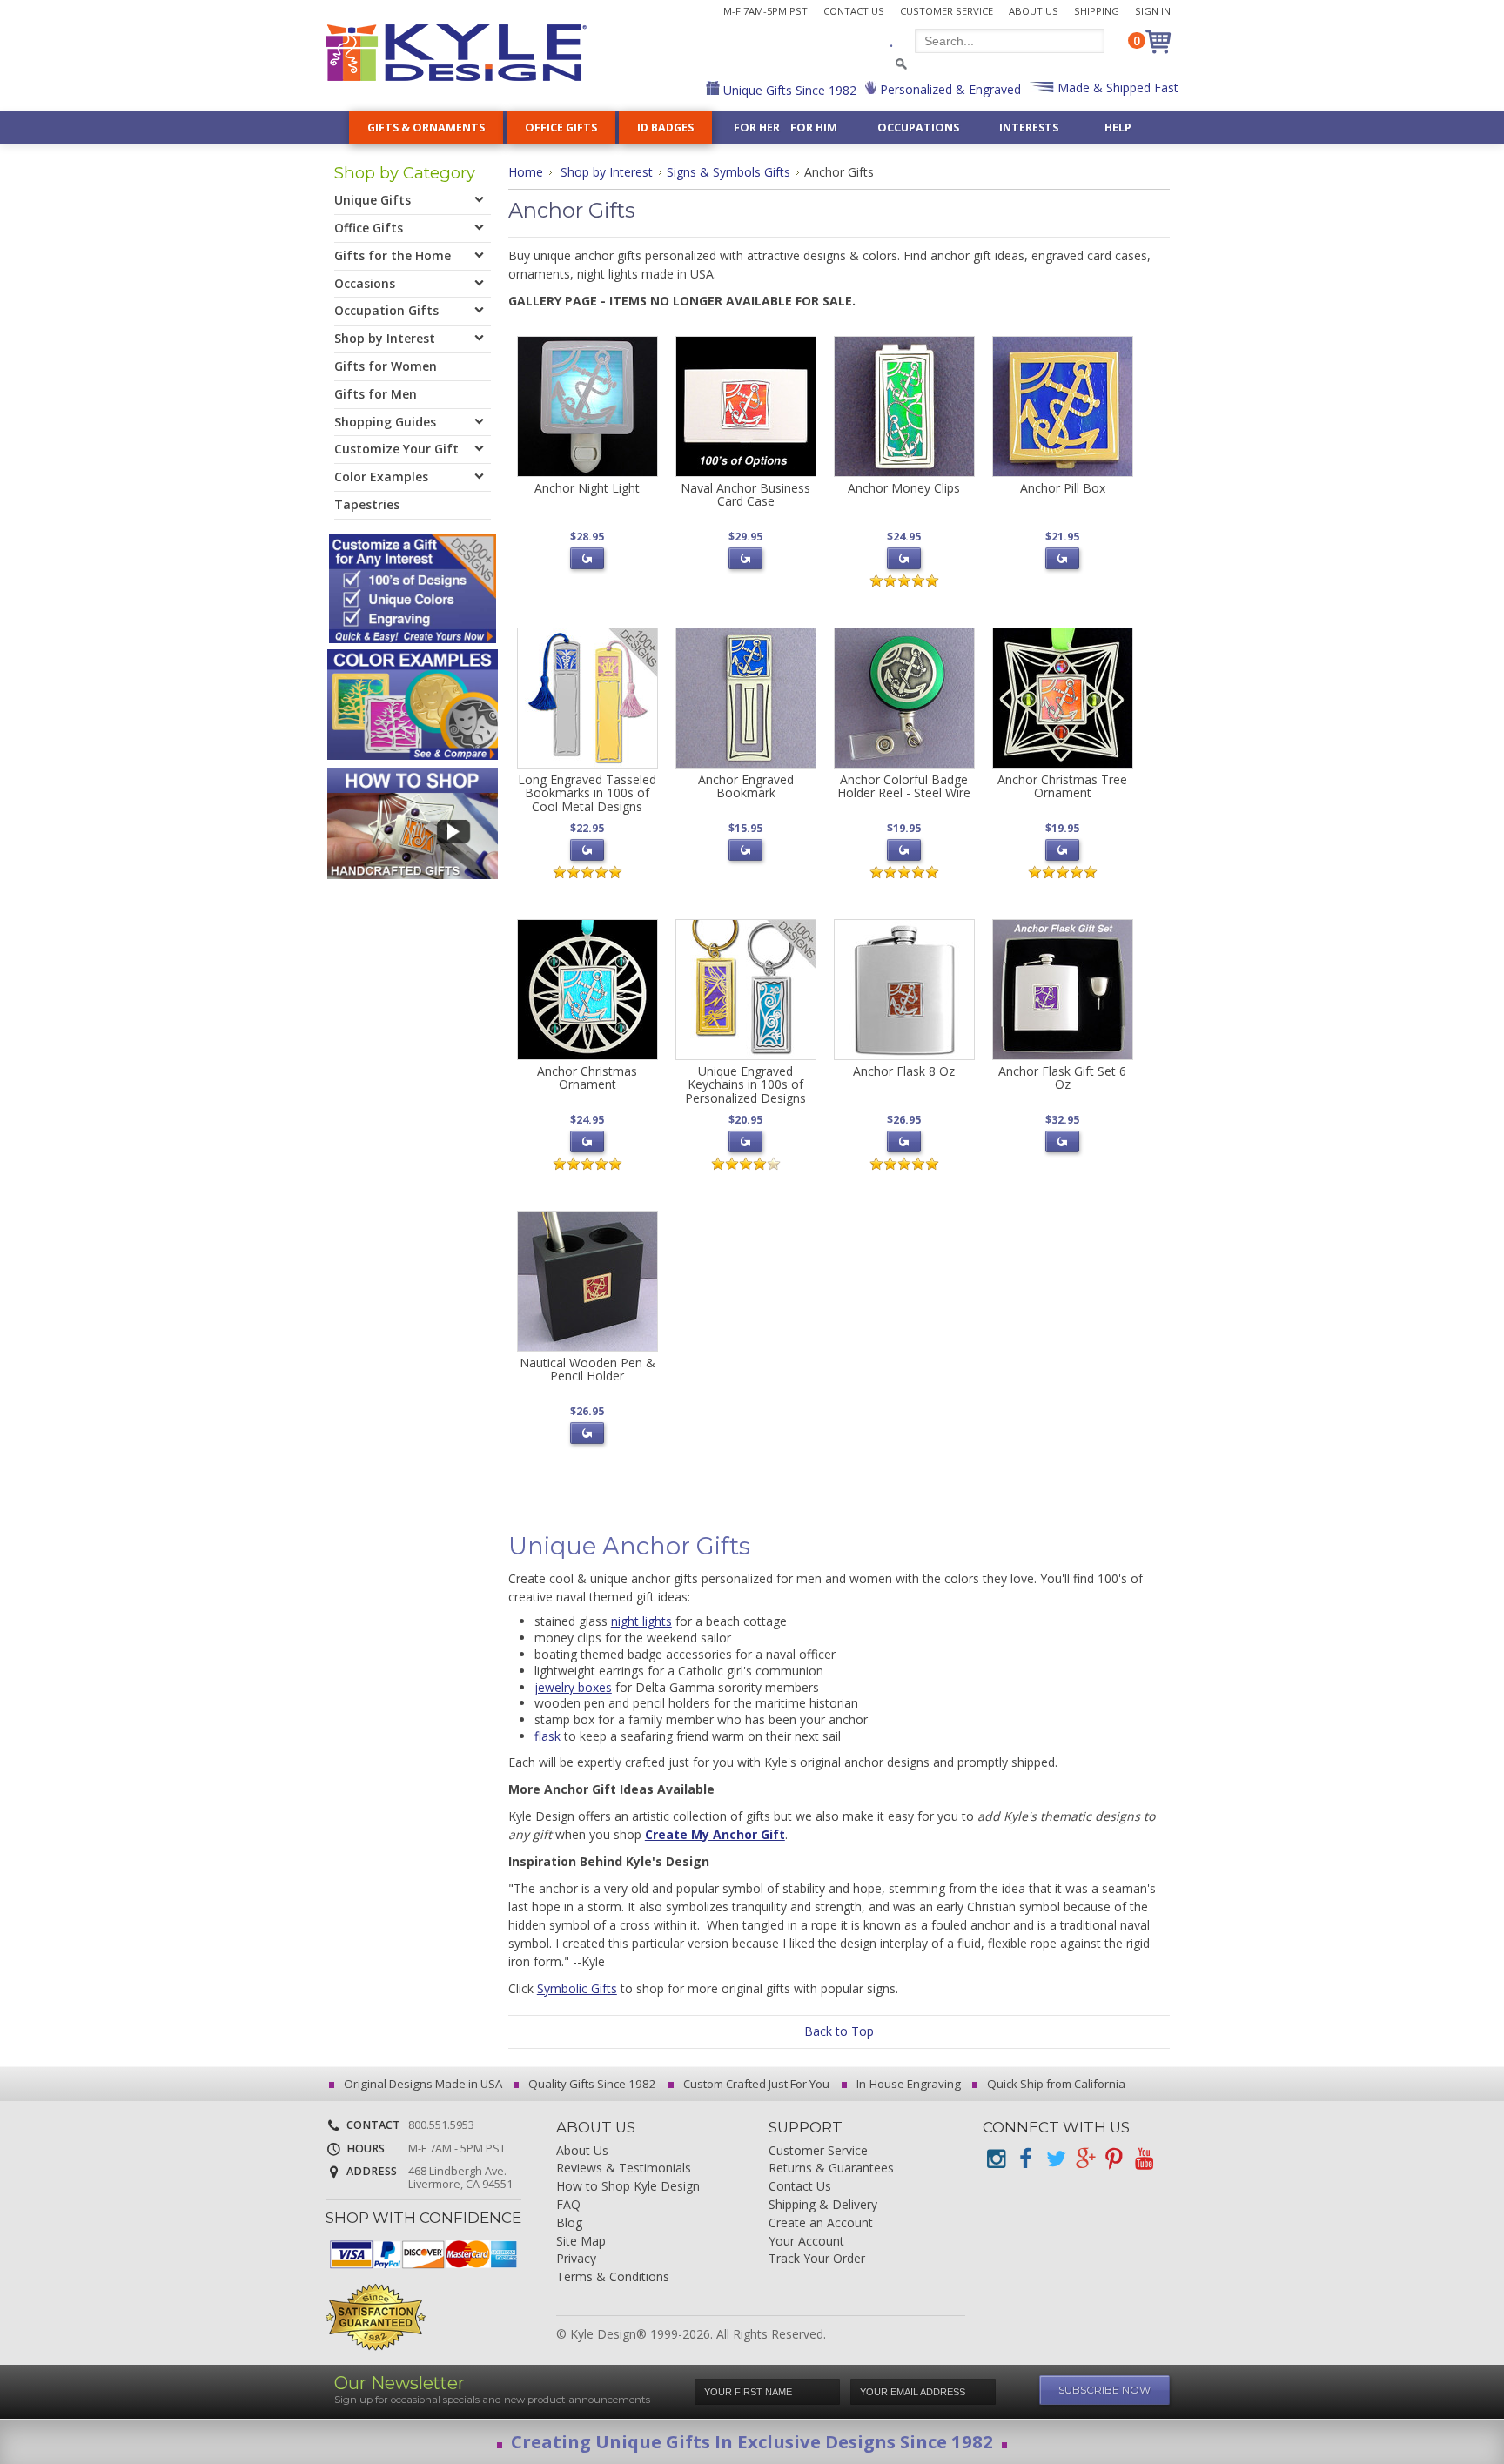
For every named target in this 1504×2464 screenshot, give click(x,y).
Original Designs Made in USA (422, 2084)
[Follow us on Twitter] (1055, 2159)
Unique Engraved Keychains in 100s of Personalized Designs (745, 1084)
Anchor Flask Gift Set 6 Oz (1062, 1078)
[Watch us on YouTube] (1144, 2159)
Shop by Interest (607, 172)
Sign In (1153, 11)
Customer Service (947, 11)
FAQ (568, 2205)
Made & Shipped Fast (1116, 87)
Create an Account (821, 2223)
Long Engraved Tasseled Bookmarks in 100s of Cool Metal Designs (587, 793)
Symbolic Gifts (577, 1988)
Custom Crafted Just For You (755, 2084)
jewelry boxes (573, 1687)
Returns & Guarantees (831, 2169)
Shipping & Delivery (823, 2205)
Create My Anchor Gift (715, 1834)
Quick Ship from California (1055, 2084)
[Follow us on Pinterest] (1114, 2159)
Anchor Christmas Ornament (587, 1078)
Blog (569, 2223)
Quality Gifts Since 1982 (591, 2084)
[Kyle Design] (456, 53)
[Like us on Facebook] (1025, 2159)
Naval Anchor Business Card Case (745, 494)
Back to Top (839, 2031)
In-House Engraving (907, 2084)
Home (526, 172)
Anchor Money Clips (904, 488)
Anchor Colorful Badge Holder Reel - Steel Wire (904, 786)
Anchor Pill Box (1063, 488)
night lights (641, 1621)
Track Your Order (817, 2259)
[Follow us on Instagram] (996, 2159)
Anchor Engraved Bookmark (746, 786)
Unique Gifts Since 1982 (788, 90)
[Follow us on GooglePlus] (1084, 2159)
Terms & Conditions (613, 2277)
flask (547, 1736)
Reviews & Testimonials (624, 2169)
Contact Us (854, 11)
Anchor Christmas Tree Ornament (1062, 786)
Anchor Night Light (587, 488)
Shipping (1097, 11)
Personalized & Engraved (949, 89)
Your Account (806, 2242)
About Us (1034, 11)
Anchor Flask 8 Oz (904, 1071)
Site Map (581, 2242)
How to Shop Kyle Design (628, 2187)
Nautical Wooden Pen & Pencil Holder (587, 1369)
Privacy (576, 2259)
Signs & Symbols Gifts (728, 172)
